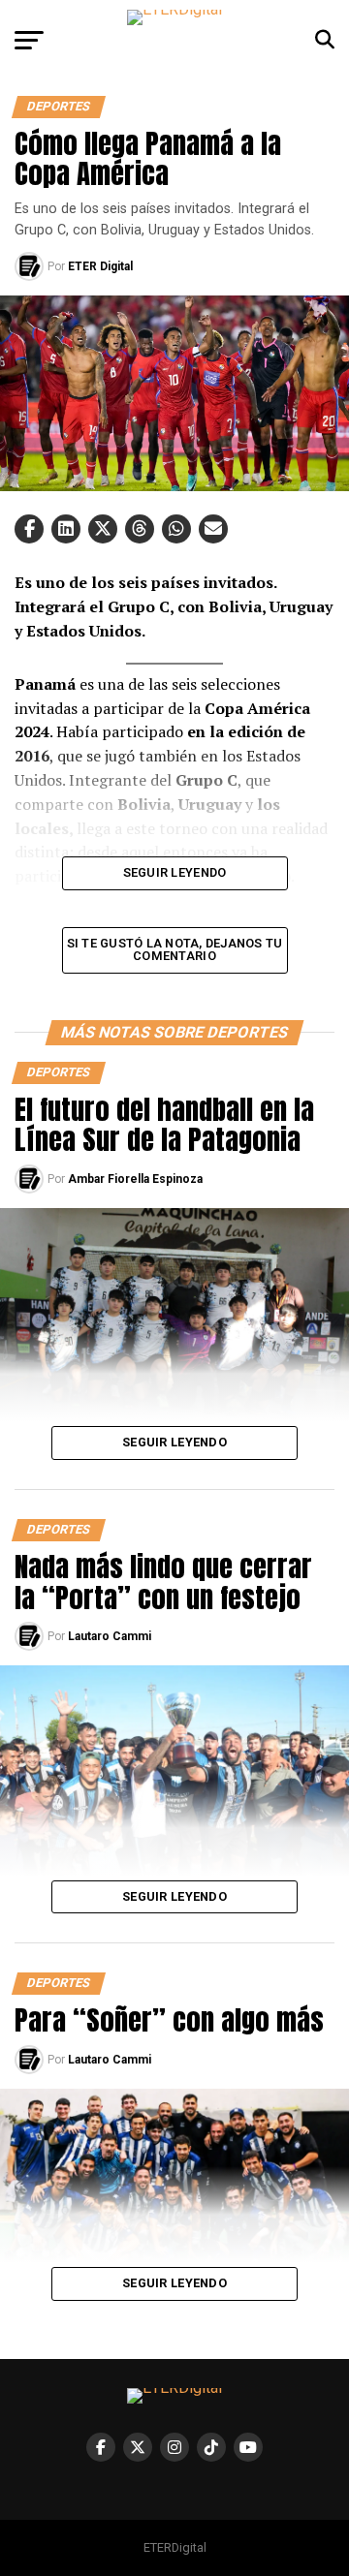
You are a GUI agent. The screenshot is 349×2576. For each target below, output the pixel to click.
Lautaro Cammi (110, 1636)
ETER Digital (100, 266)
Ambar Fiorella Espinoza (135, 1179)
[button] (29, 529)
